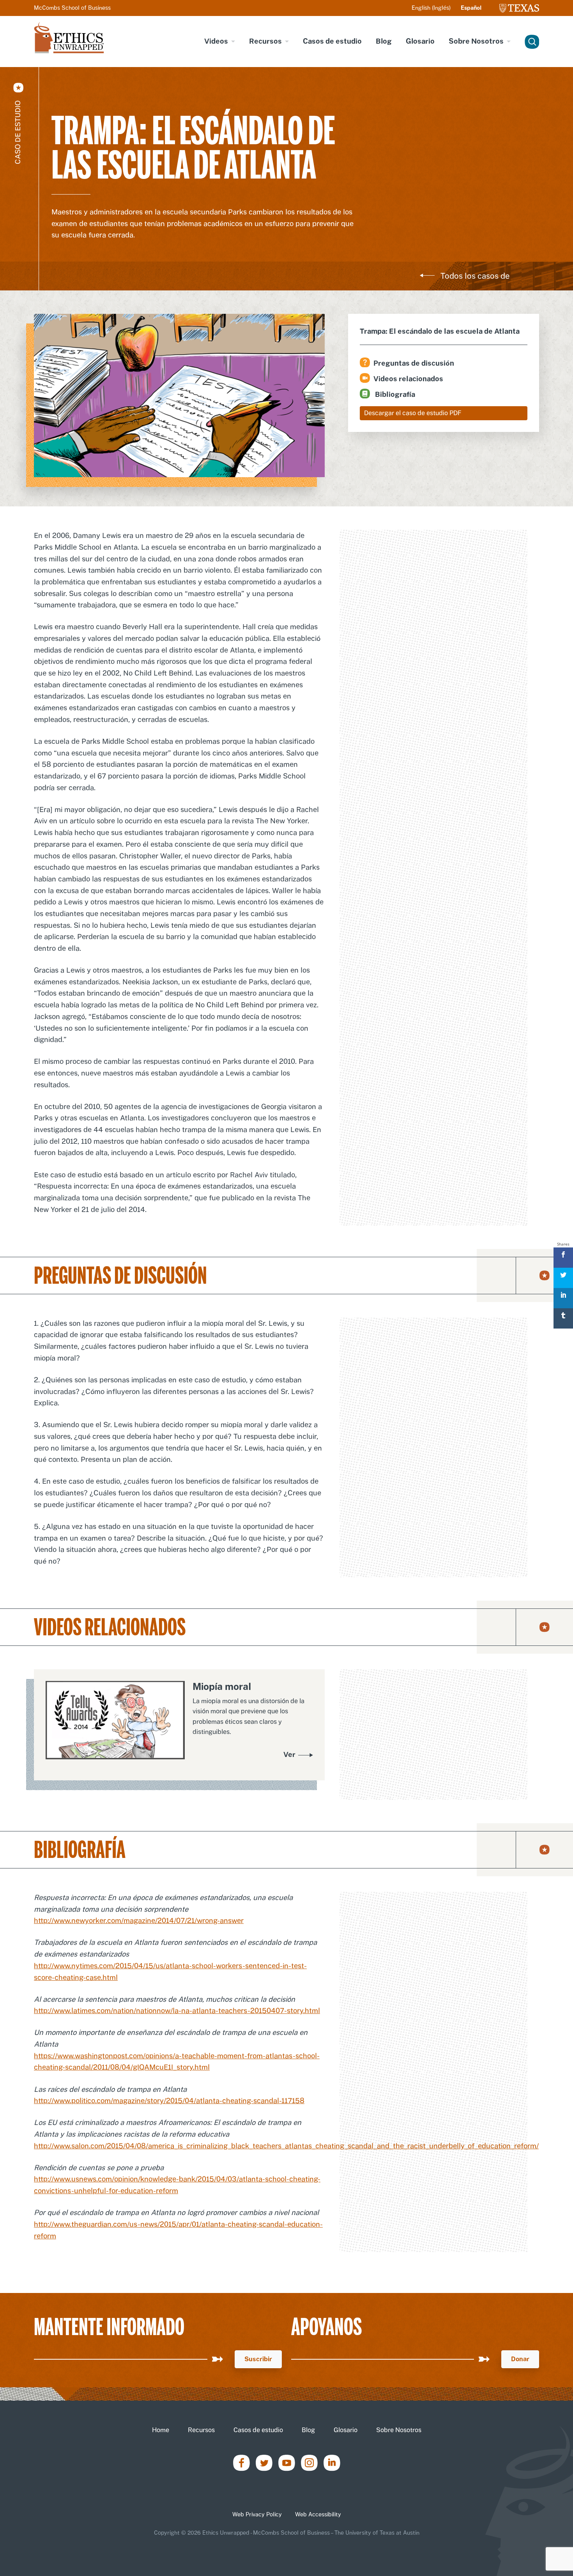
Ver (289, 1754)
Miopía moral (222, 1686)
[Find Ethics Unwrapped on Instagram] (309, 2462)
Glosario (420, 41)
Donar (520, 2359)
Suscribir (258, 2359)
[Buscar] (531, 42)
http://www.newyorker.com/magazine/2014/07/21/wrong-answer (139, 1920)
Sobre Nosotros (476, 41)
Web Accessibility (318, 2514)
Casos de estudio (332, 41)
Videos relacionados (408, 379)
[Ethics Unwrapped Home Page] (69, 37)
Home (161, 2430)
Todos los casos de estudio (475, 281)
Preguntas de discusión (414, 363)
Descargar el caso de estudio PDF (413, 413)
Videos (216, 41)
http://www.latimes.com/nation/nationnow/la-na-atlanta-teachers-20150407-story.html (177, 2011)
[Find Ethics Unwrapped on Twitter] (264, 2462)
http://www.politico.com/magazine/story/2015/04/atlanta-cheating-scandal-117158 (169, 2101)
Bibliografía (394, 394)
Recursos (265, 41)
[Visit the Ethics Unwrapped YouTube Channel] (287, 2462)
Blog (384, 41)
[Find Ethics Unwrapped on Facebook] (241, 2462)
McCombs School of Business (72, 8)
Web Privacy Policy (257, 2514)
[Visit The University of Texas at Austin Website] (519, 8)
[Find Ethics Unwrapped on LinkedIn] (332, 2462)
